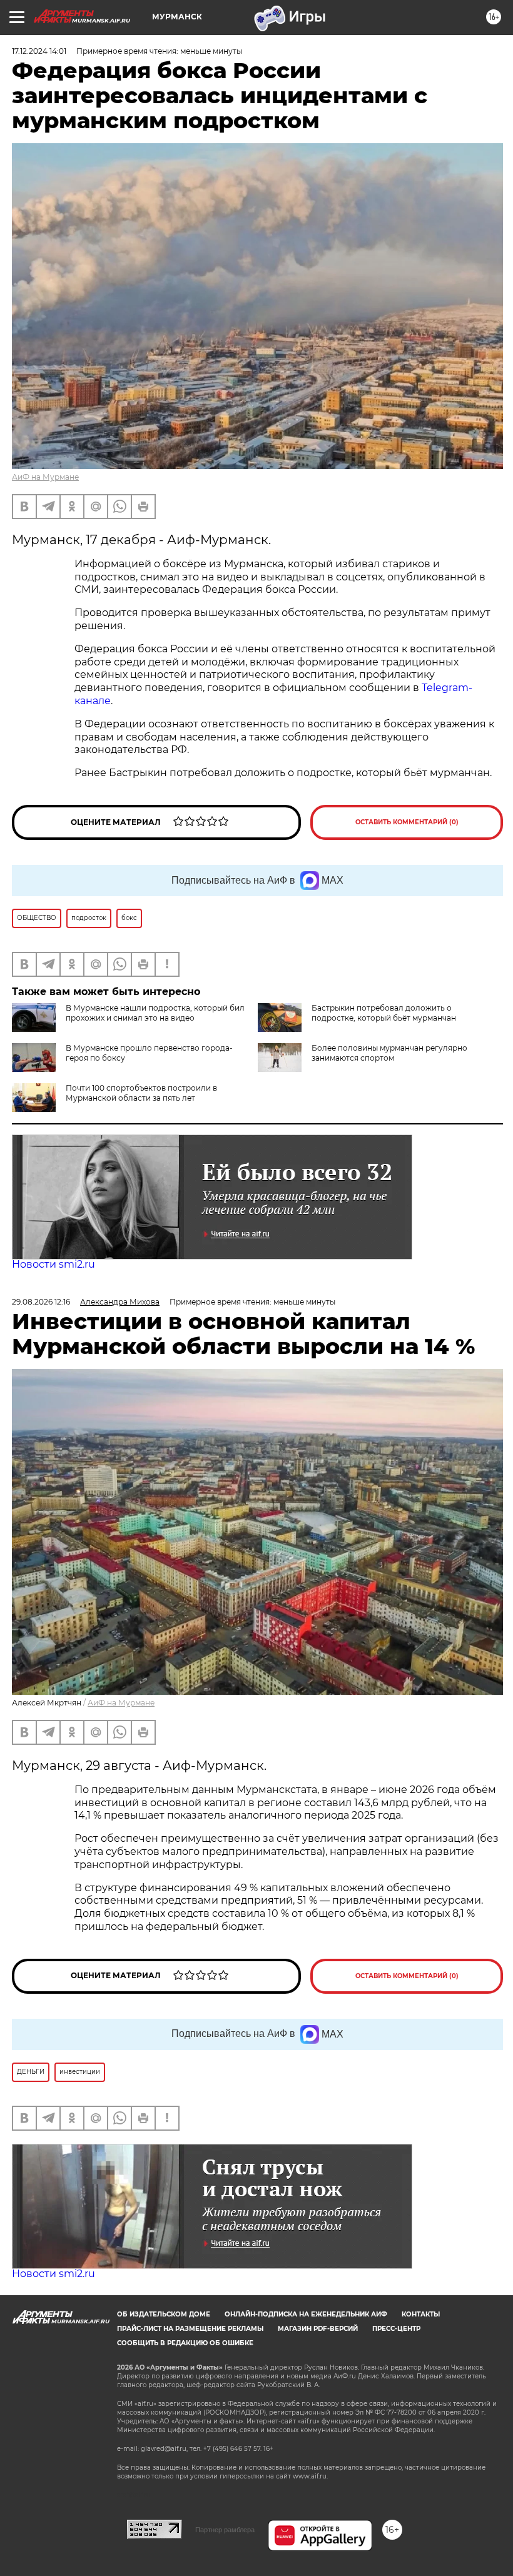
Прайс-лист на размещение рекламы (190, 2329)
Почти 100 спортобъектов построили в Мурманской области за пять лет (141, 1093)
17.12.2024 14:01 (39, 51)
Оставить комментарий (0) (407, 822)
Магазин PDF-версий (318, 2329)
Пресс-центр (396, 2329)
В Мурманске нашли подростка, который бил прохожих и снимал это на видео (155, 1013)
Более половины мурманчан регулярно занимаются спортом (389, 1053)
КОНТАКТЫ (421, 2314)
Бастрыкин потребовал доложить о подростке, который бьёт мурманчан (384, 1013)
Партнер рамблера (225, 2530)
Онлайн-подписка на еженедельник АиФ (306, 2314)
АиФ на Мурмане (45, 477)
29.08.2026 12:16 (41, 1302)
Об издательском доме (164, 2314)
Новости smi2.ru (53, 1264)
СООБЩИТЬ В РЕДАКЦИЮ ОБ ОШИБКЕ (185, 2343)
